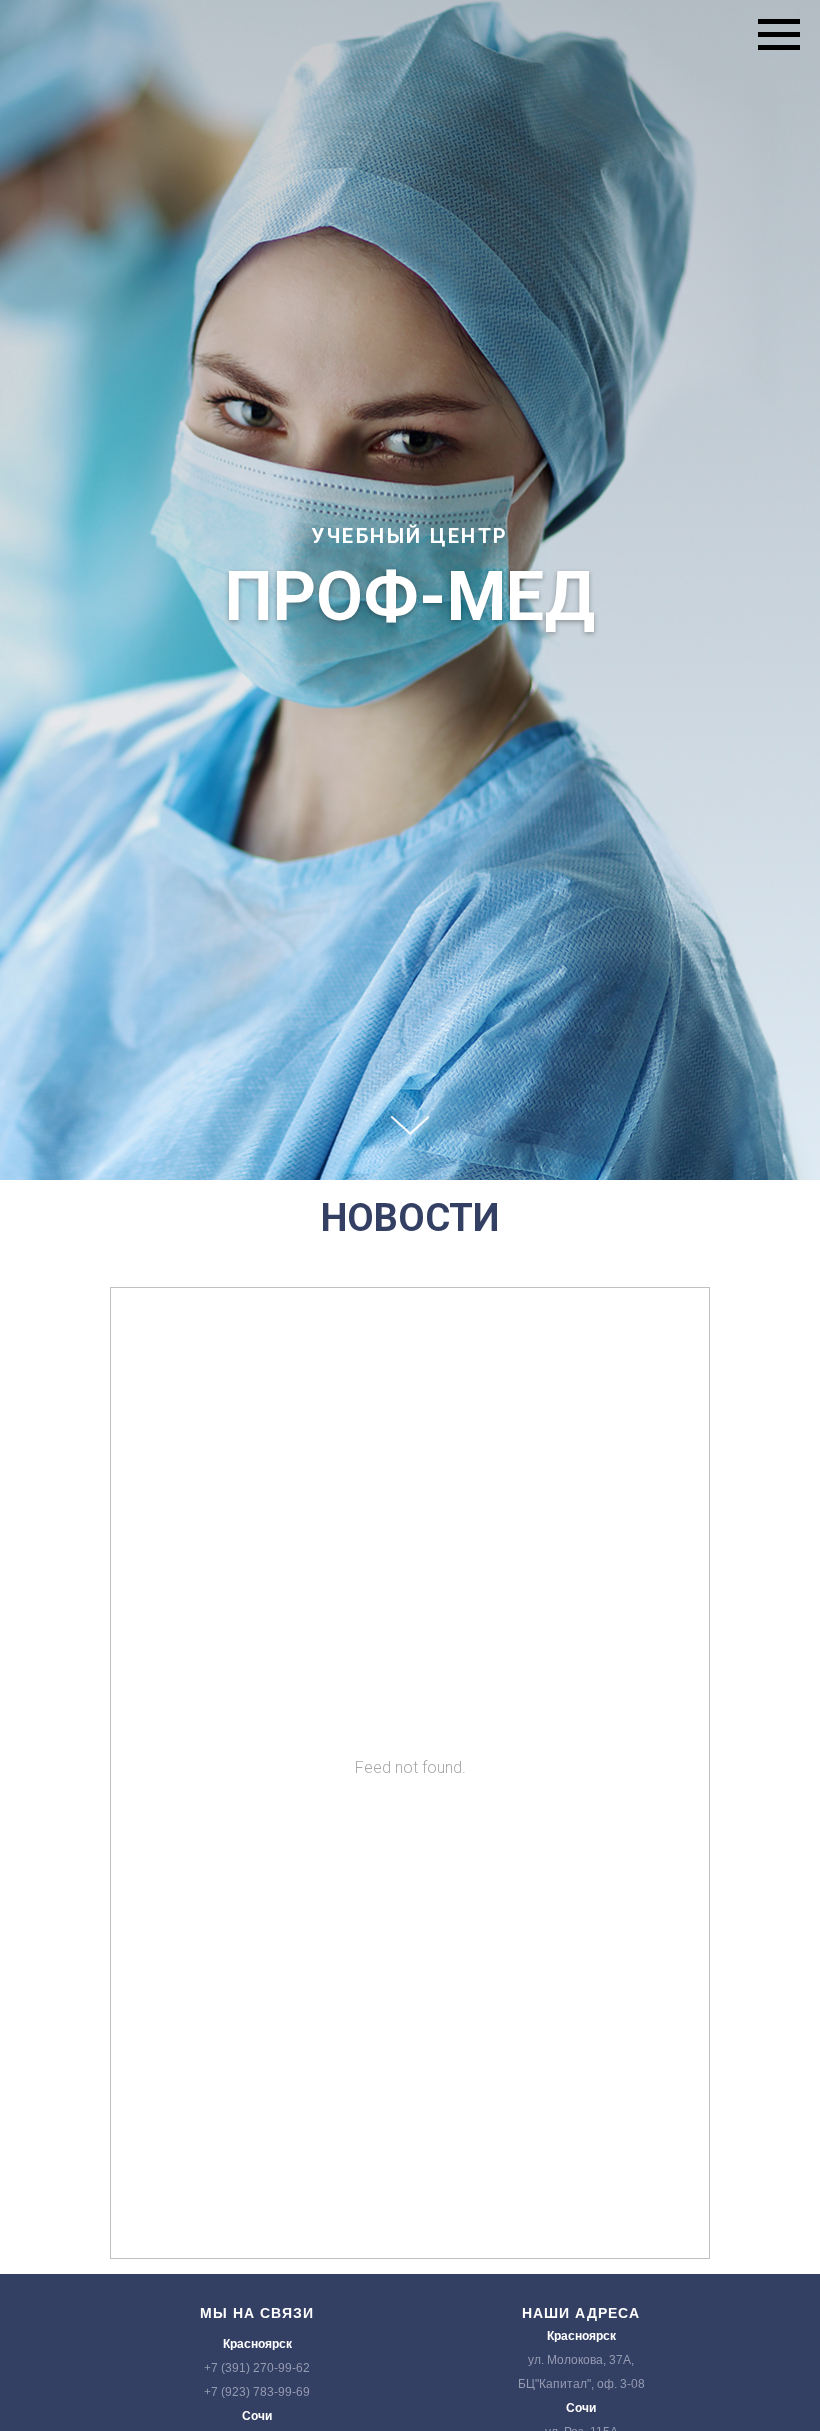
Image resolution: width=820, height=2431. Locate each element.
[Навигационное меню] (779, 35)
